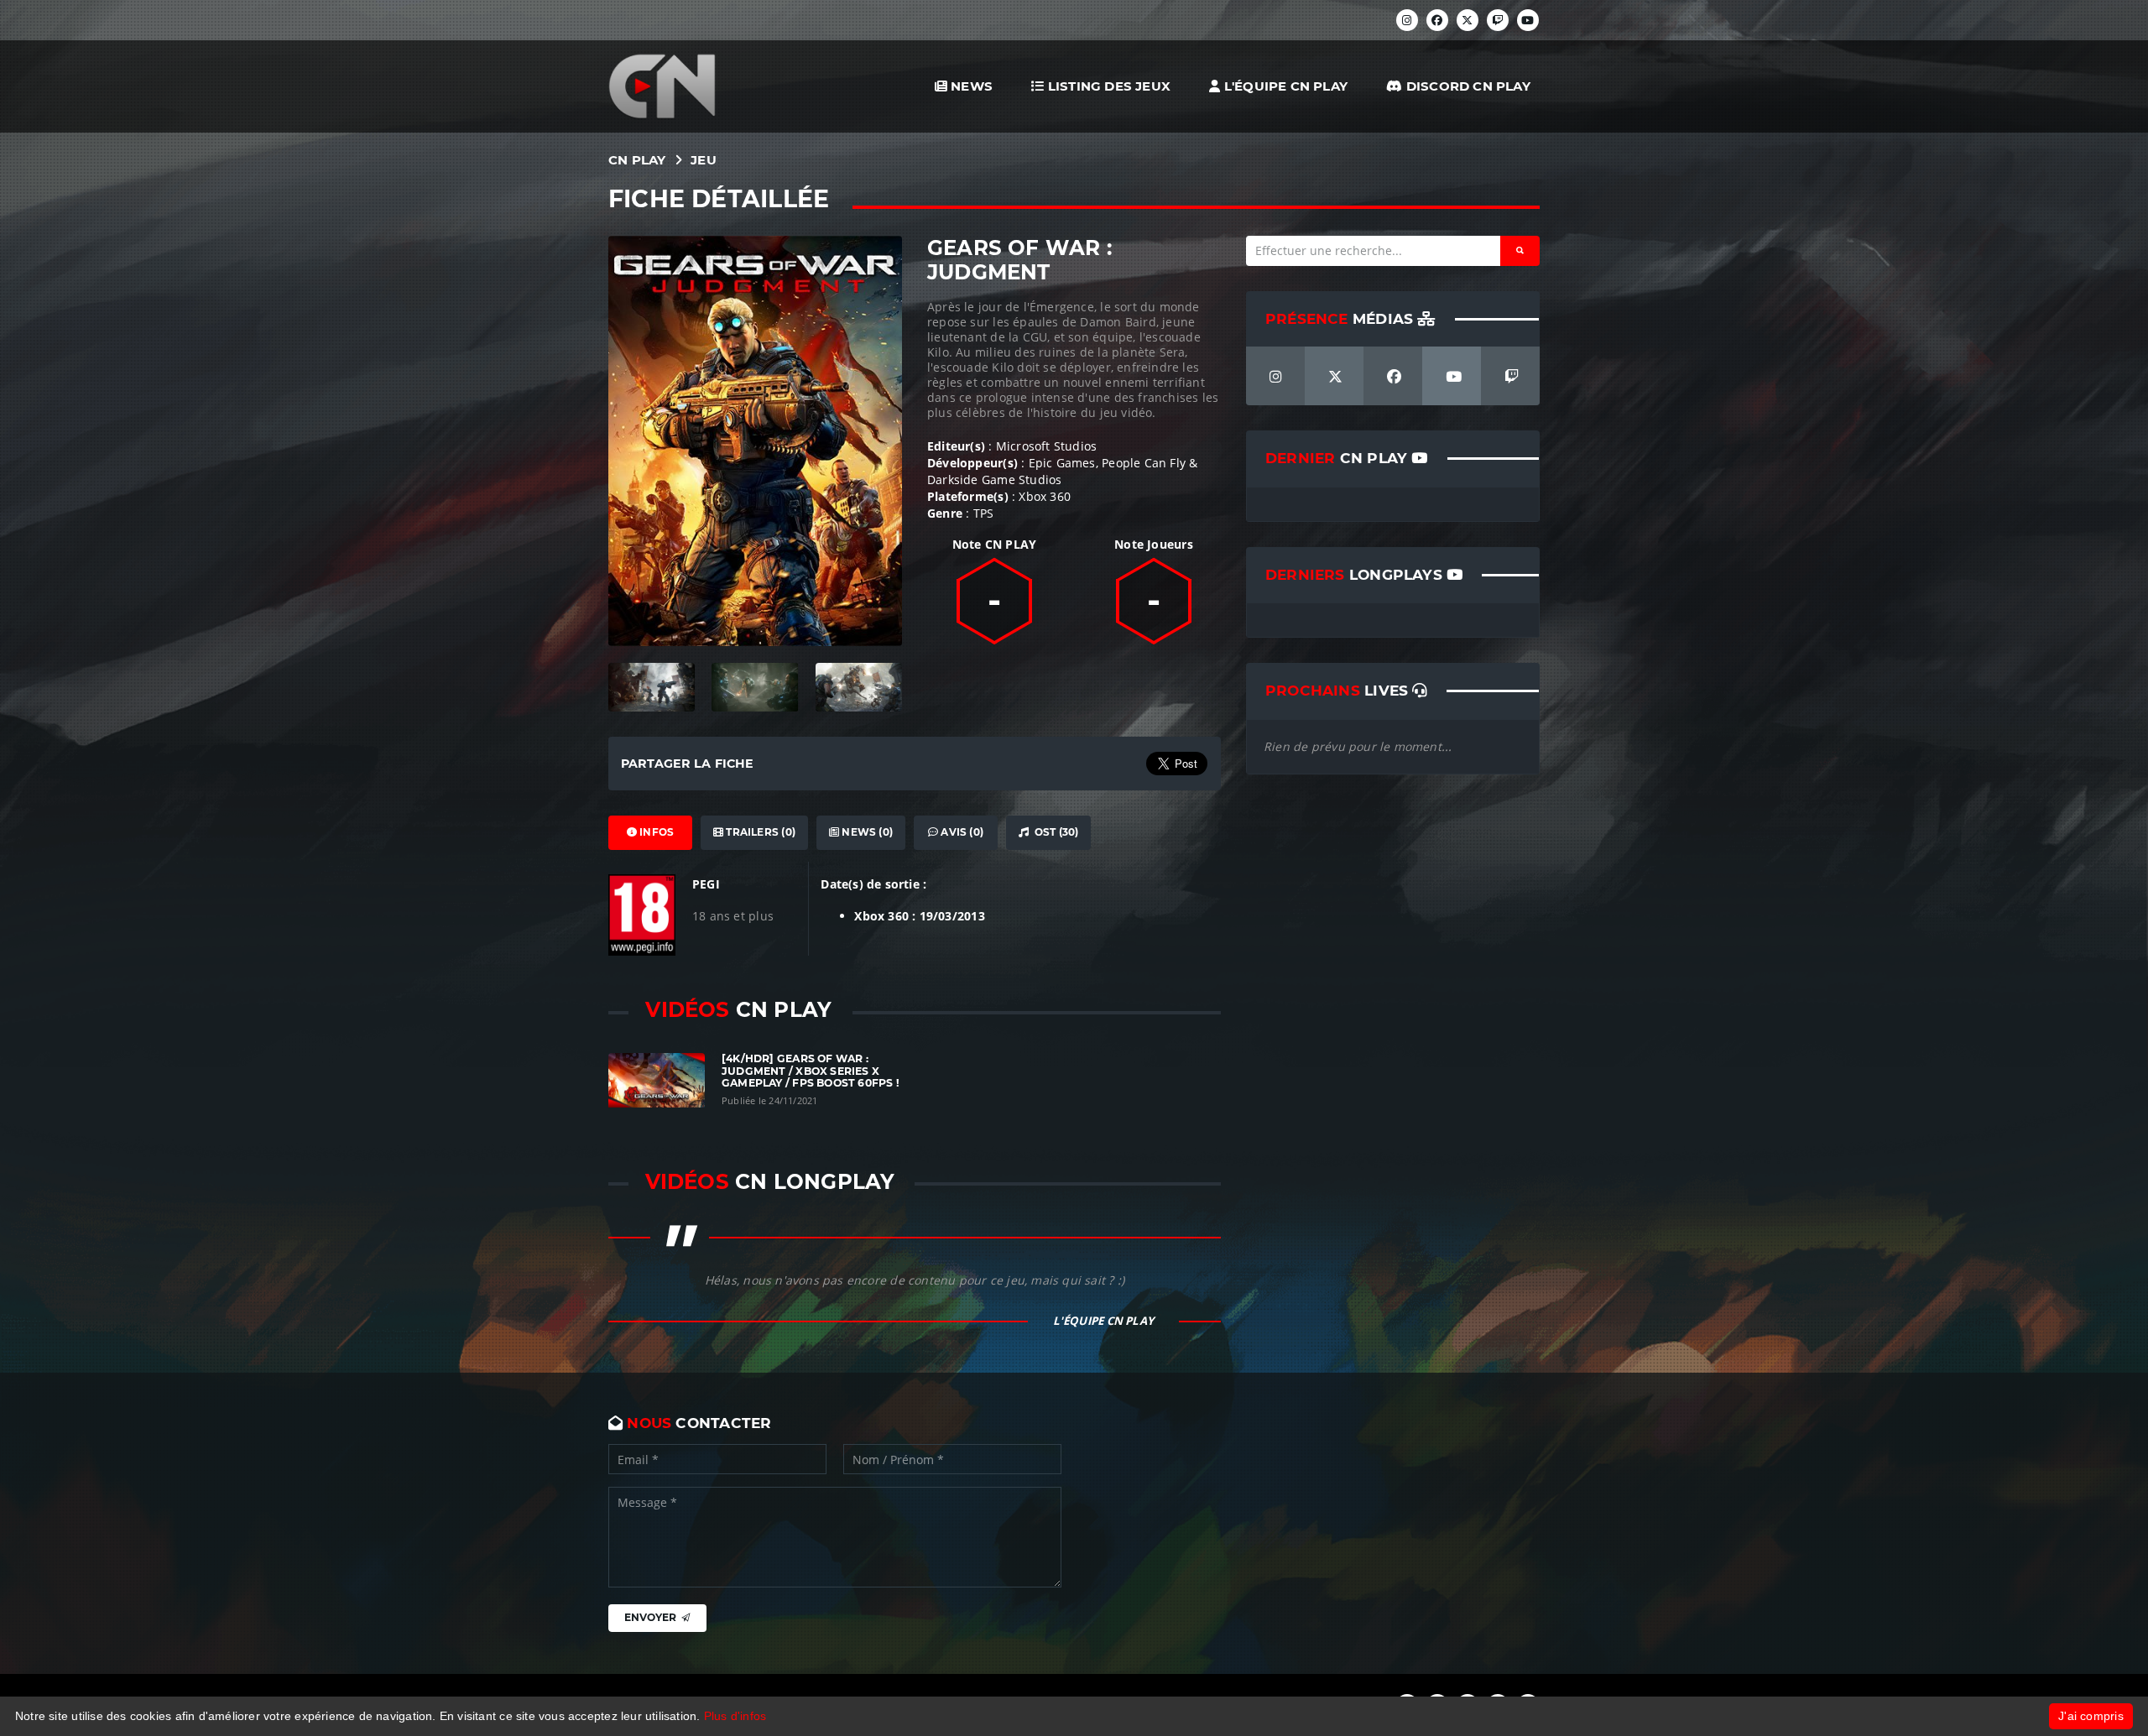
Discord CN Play (1467, 86)
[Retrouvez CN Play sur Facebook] (1437, 20)
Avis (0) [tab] (961, 832)
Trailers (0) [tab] (759, 832)
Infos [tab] (655, 832)
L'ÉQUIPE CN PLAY (1285, 86)
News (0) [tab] (866, 832)
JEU (704, 160)
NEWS (970, 86)
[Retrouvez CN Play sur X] (1468, 20)
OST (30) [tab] (1053, 832)
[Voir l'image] (652, 687)
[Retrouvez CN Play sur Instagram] (1407, 20)
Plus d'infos (735, 1716)
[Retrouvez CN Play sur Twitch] (1498, 20)
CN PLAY (637, 160)
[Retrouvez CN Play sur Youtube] (1528, 20)
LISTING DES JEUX (1108, 86)
